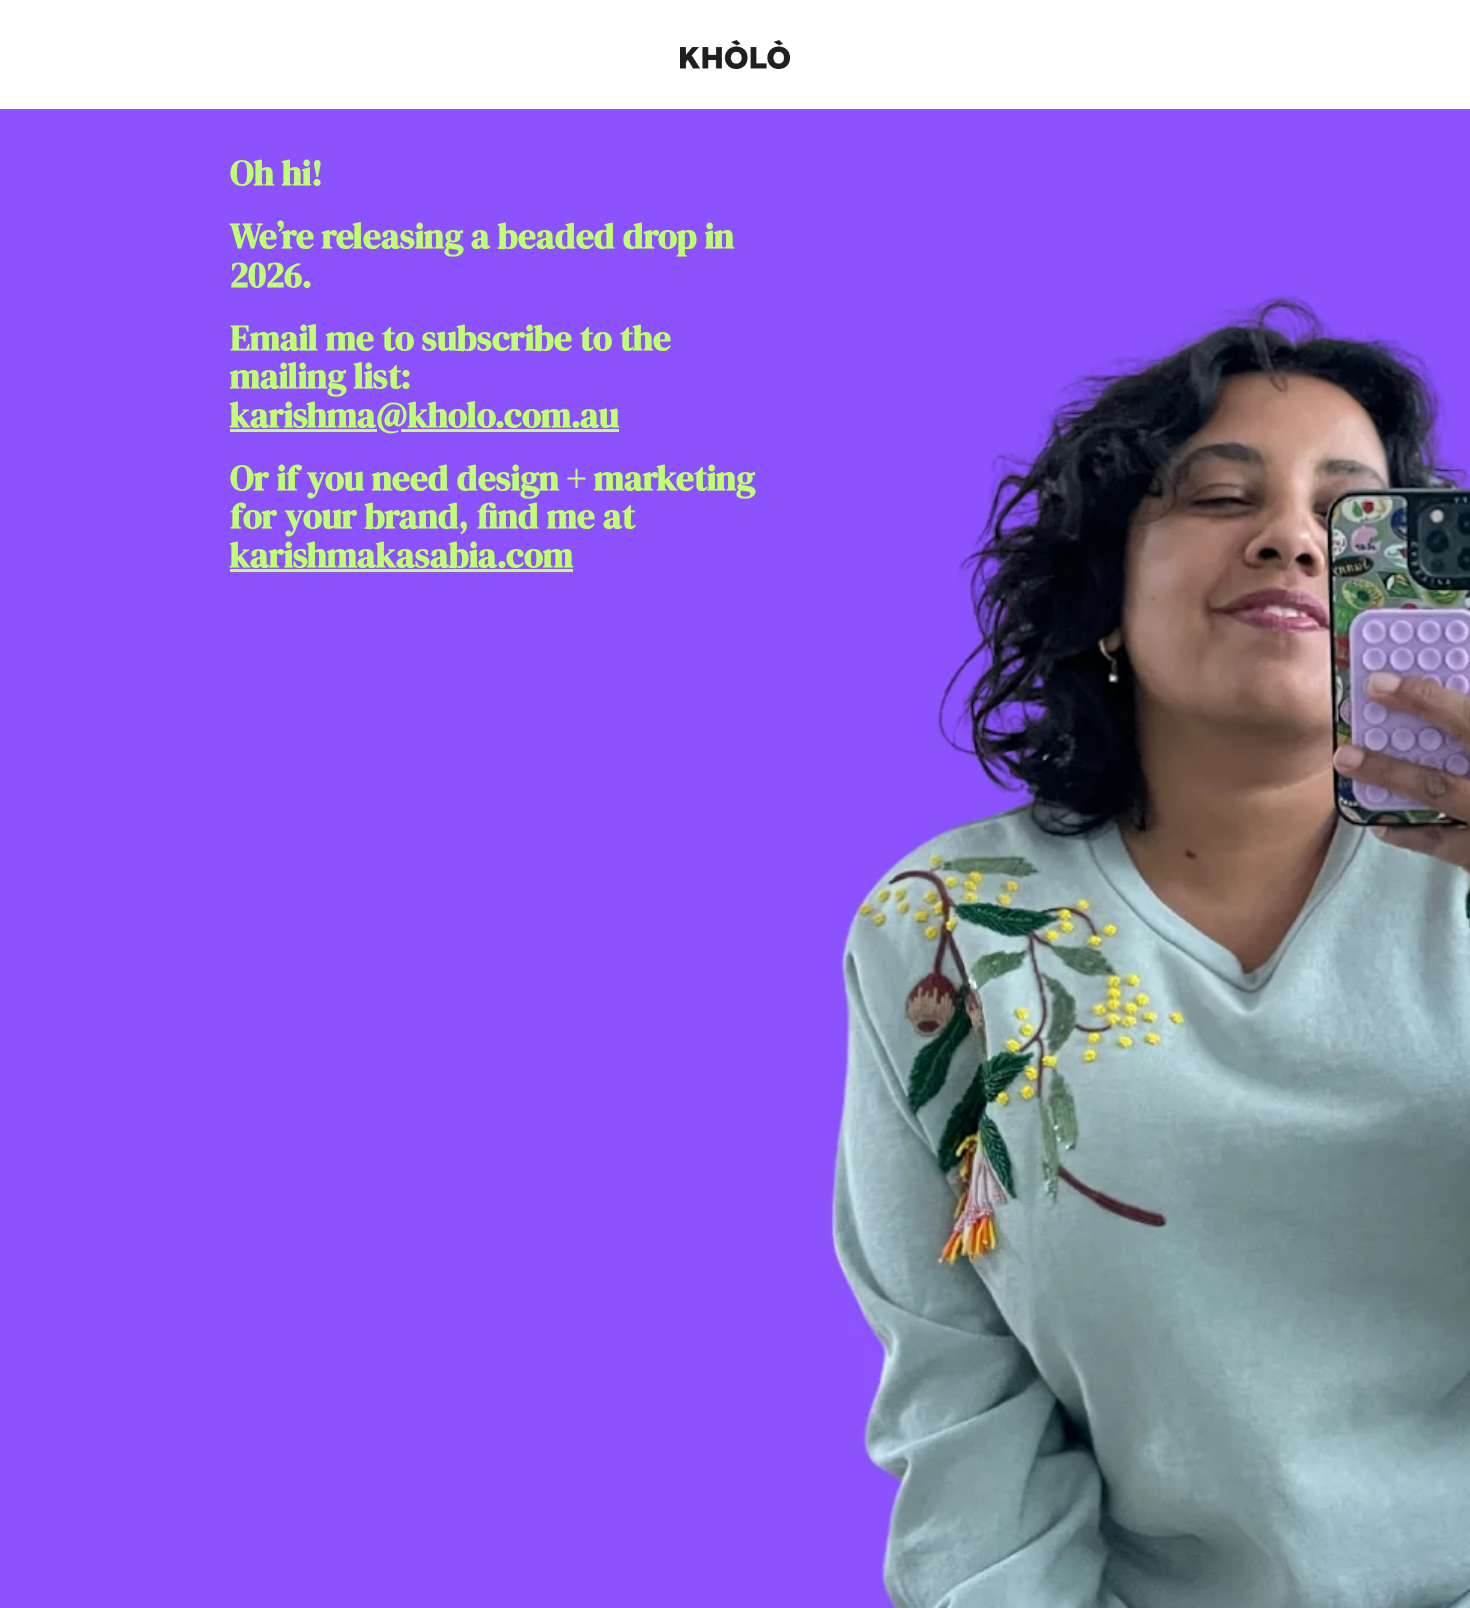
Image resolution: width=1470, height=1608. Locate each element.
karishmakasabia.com (401, 555)
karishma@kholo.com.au (424, 415)
